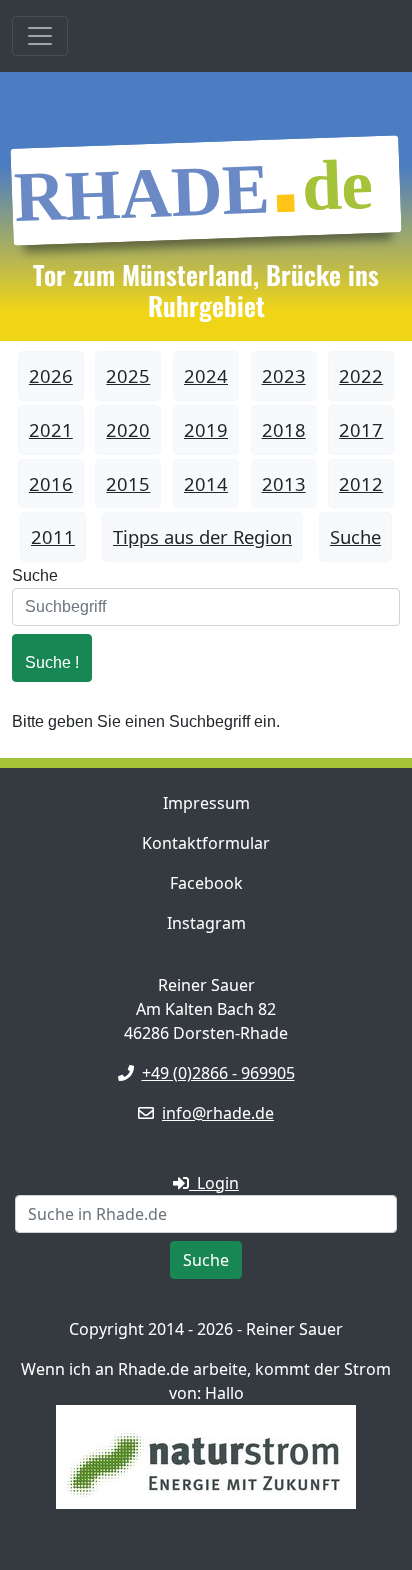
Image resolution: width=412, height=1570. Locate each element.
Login (214, 1183)
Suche (35, 575)
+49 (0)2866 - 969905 (218, 1073)
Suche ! (52, 662)
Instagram (206, 923)
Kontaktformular (206, 843)
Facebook (206, 883)
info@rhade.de (218, 1113)
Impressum (206, 803)
